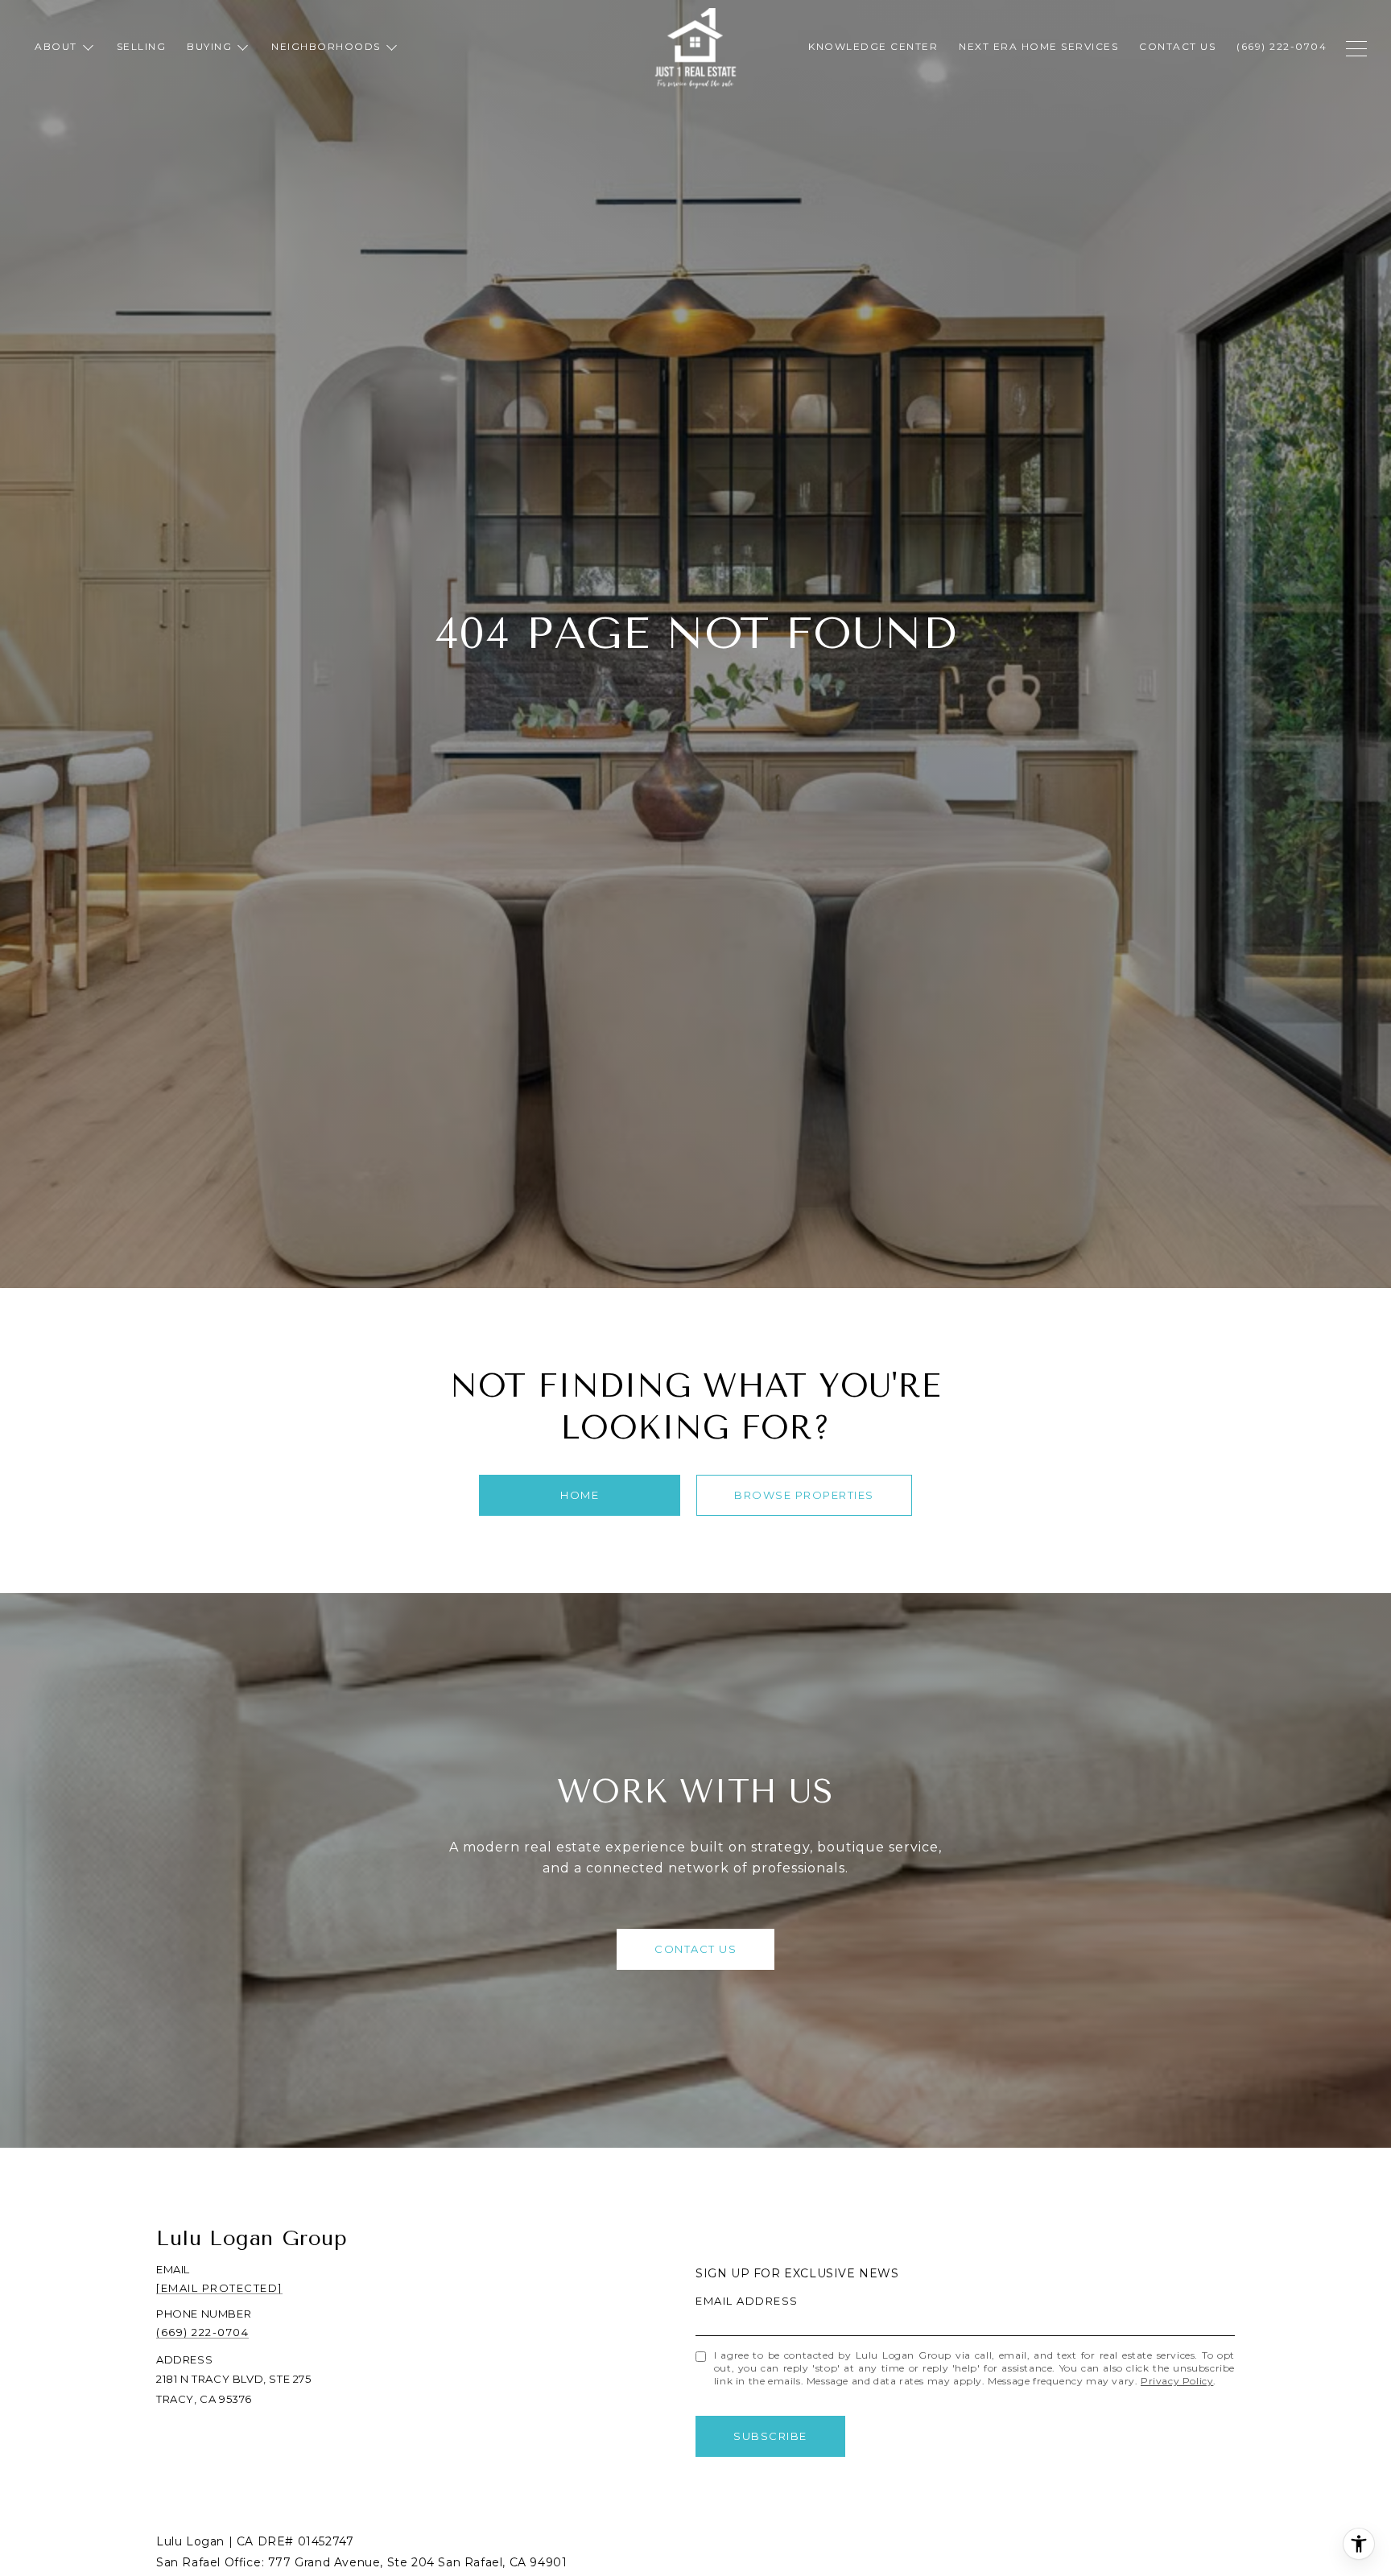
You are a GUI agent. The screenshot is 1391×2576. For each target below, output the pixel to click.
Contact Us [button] (695, 1949)
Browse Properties (804, 1495)
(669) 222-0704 (202, 2332)
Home (580, 1495)
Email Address (747, 2301)
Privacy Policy (1177, 2381)
